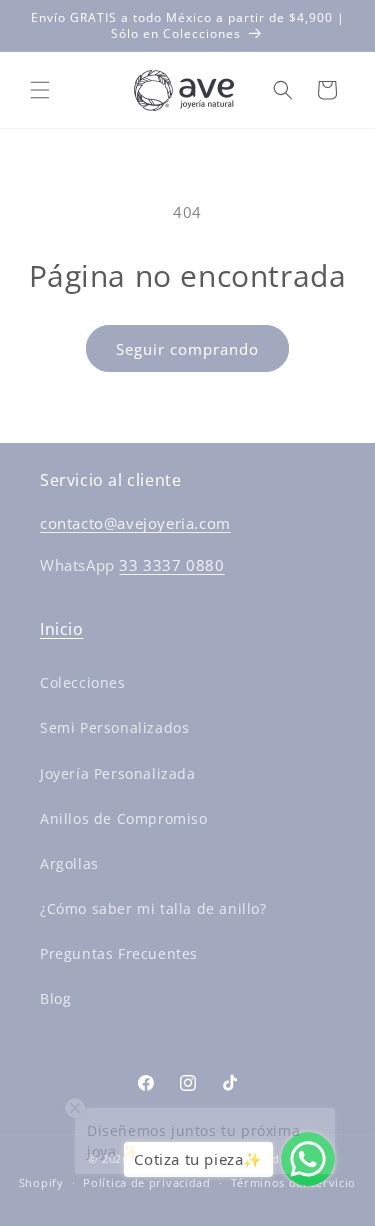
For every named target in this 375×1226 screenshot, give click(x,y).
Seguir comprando (187, 349)
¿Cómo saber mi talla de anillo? (153, 908)
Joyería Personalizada (118, 773)
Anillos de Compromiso (124, 818)
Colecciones (83, 682)
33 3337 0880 (171, 565)
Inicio (62, 629)
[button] (40, 90)
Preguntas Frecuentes (119, 953)
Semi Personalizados (114, 727)
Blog (55, 998)
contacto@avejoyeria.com (135, 523)
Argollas (69, 863)
